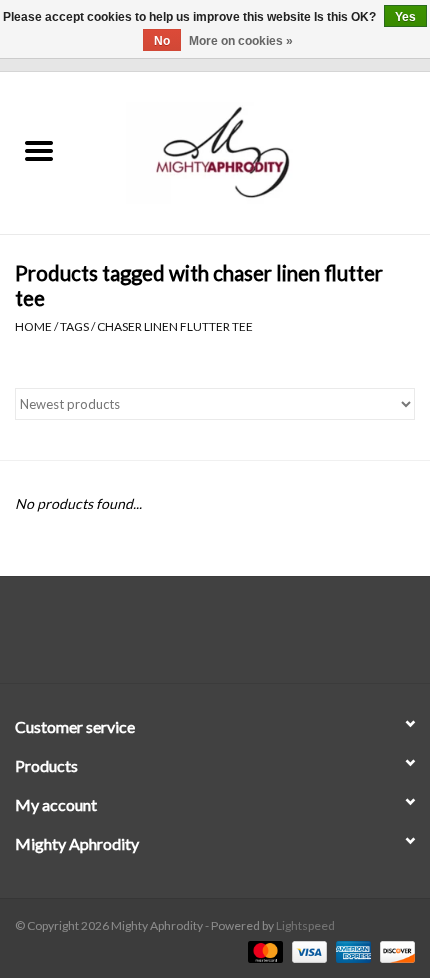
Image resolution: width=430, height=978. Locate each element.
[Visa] (307, 950)
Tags (74, 326)
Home (33, 326)
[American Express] (351, 950)
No (162, 41)
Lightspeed (305, 925)
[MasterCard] (263, 950)
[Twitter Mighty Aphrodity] (198, 637)
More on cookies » (241, 41)
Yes (405, 17)
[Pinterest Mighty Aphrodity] (233, 637)
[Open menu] (39, 150)
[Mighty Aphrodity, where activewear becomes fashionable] (254, 151)
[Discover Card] (394, 950)
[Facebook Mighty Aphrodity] (163, 637)
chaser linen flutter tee (175, 326)
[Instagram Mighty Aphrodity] (268, 637)
